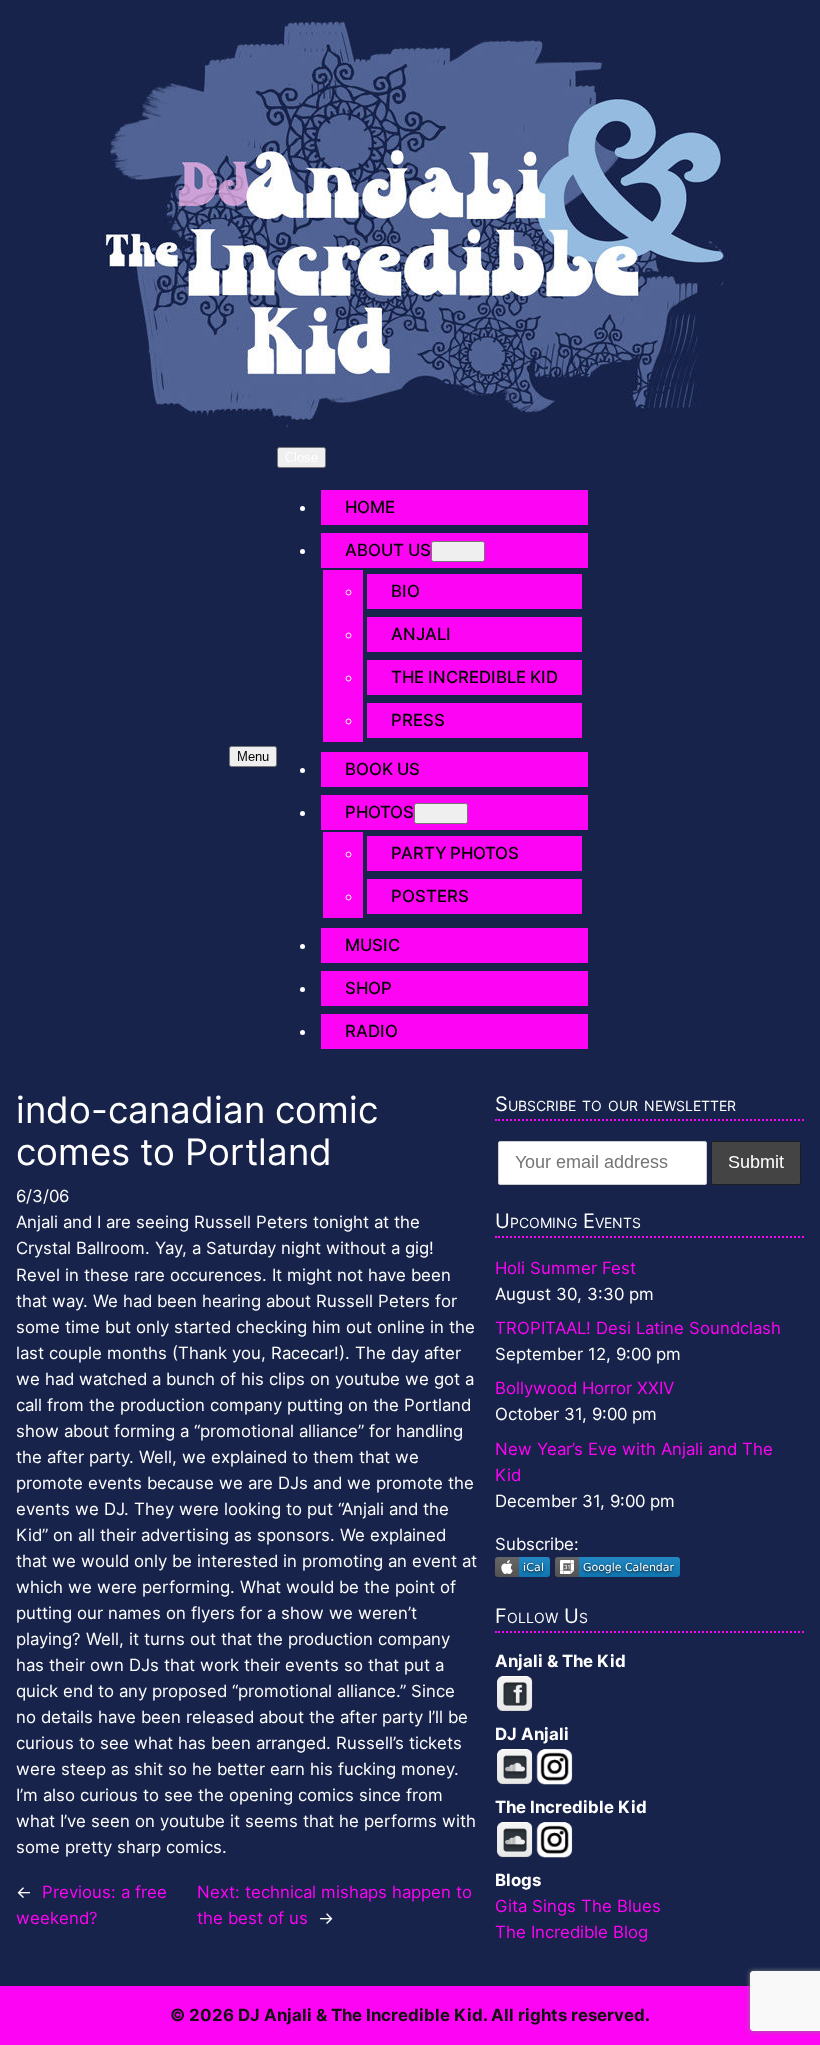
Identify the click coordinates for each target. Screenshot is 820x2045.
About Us (388, 550)
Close (301, 457)
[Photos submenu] (441, 813)
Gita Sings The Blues (578, 1906)
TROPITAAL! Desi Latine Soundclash (638, 1328)
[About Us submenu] (458, 551)
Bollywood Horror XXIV (584, 1388)
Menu (253, 756)
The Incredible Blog (571, 1932)
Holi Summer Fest (565, 1268)
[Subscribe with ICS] (525, 1571)
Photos (379, 812)
